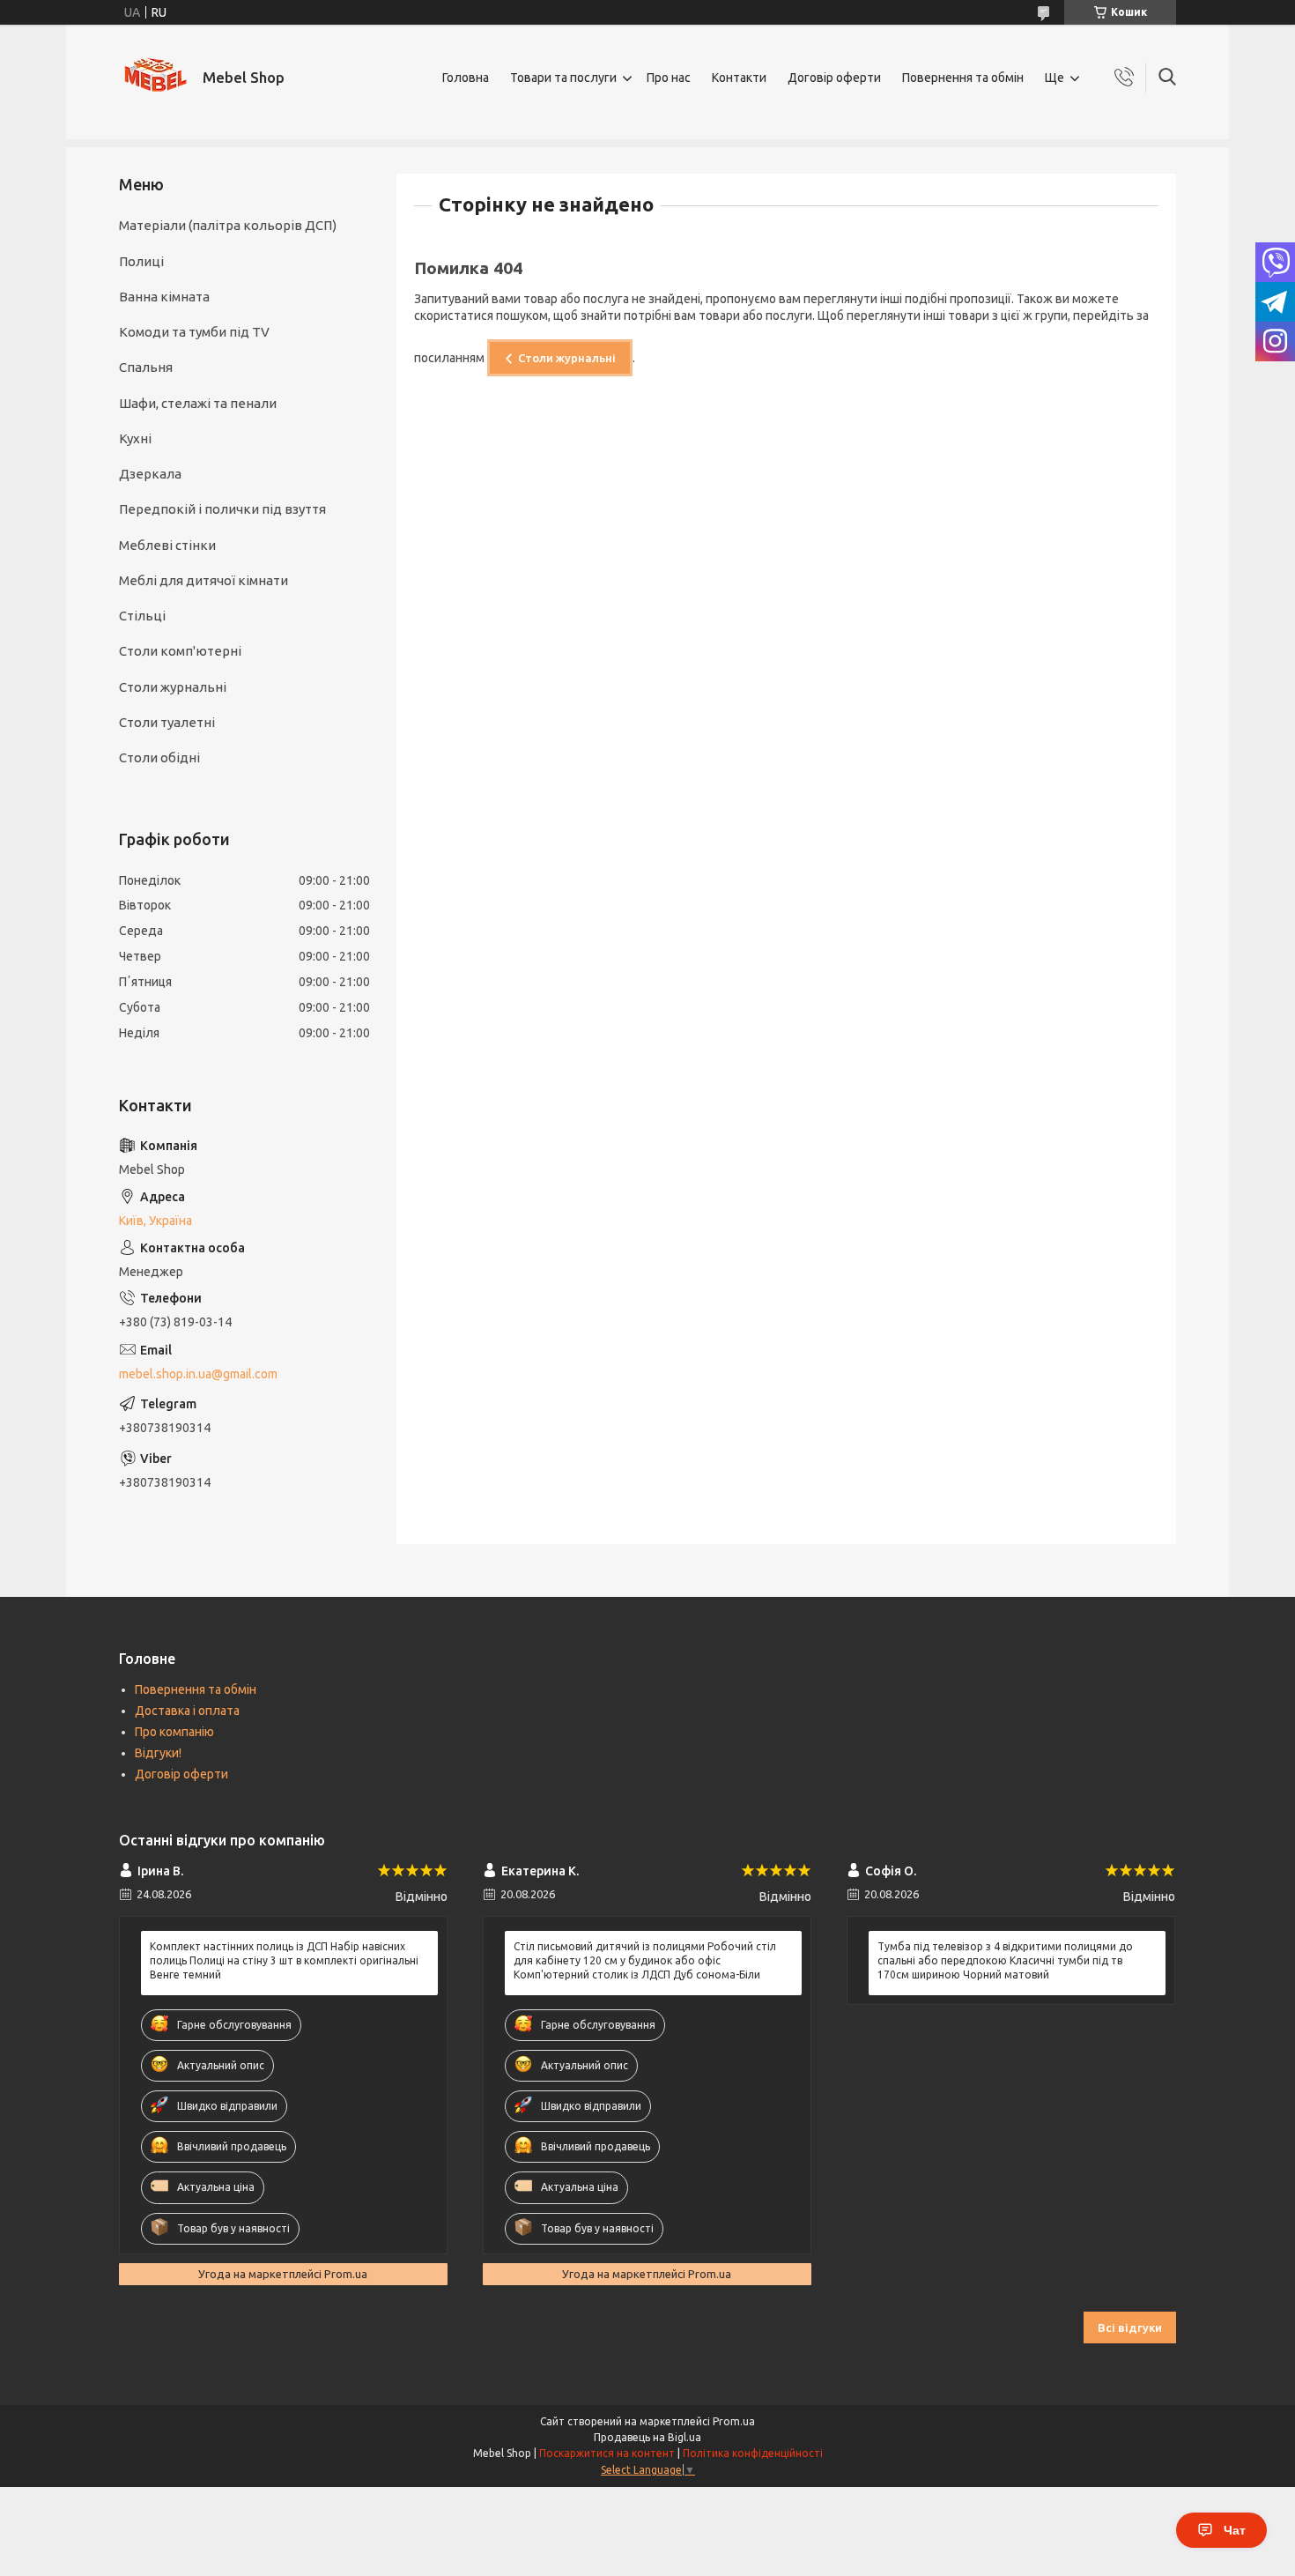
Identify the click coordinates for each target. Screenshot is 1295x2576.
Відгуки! (158, 1753)
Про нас (669, 78)
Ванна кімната (164, 297)
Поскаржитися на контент (607, 2453)
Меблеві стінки (167, 545)
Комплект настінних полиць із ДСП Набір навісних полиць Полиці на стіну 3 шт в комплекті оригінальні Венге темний (284, 1960)
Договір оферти (834, 78)
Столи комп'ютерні (180, 651)
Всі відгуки (1130, 2327)
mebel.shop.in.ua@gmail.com (198, 1374)
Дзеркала (150, 474)
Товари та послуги (563, 78)
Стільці (142, 616)
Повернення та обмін (963, 78)
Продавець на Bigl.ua (647, 2437)
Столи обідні (159, 757)
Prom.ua (734, 2421)
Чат (1235, 2530)
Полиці (141, 261)
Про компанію (174, 1732)
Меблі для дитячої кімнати (203, 580)
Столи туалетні (167, 722)
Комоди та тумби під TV (194, 332)
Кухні (135, 438)
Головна (466, 78)
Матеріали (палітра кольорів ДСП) (228, 225)
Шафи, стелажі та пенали (198, 403)
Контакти (739, 78)
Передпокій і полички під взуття (222, 509)
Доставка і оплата (187, 1711)
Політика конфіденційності (753, 2453)
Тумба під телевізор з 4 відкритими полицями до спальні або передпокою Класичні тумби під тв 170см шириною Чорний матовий (1005, 1960)
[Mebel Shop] (154, 78)
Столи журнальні (567, 358)
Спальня (146, 367)
